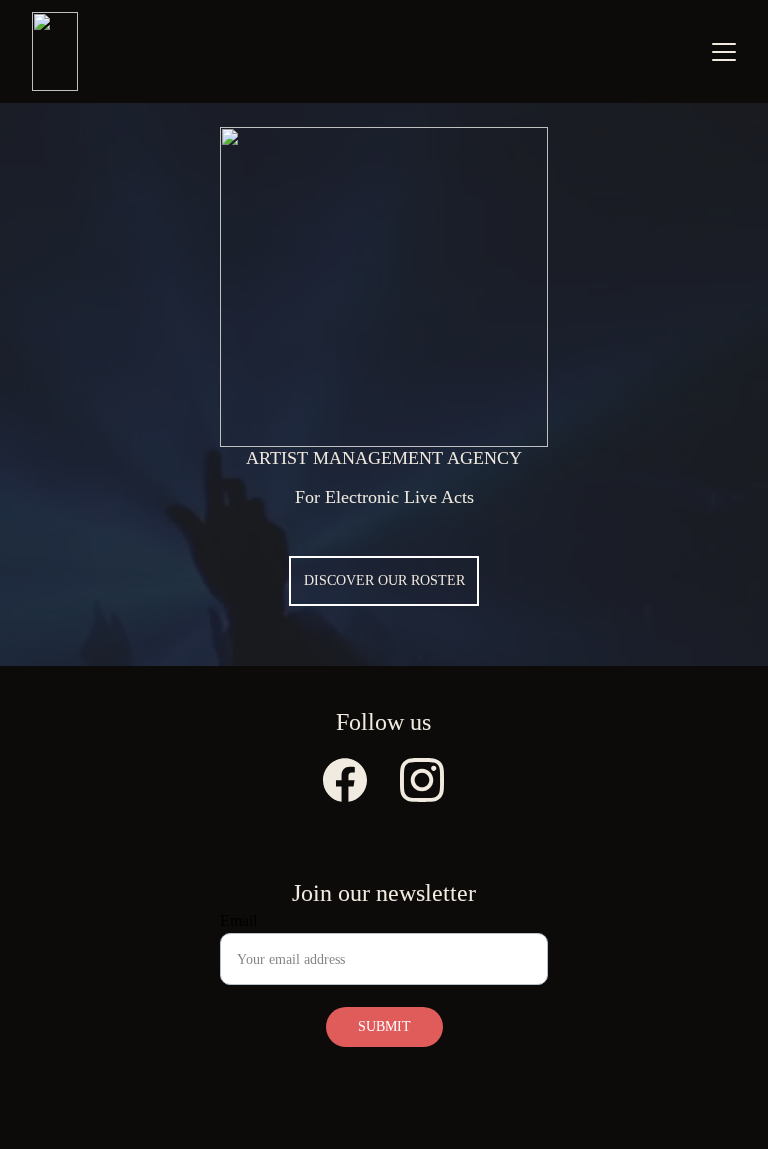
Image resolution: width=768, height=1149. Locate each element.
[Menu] (724, 52)
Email (238, 920)
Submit (384, 1026)
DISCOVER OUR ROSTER (384, 580)
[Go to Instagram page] (422, 780)
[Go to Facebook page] (345, 780)
